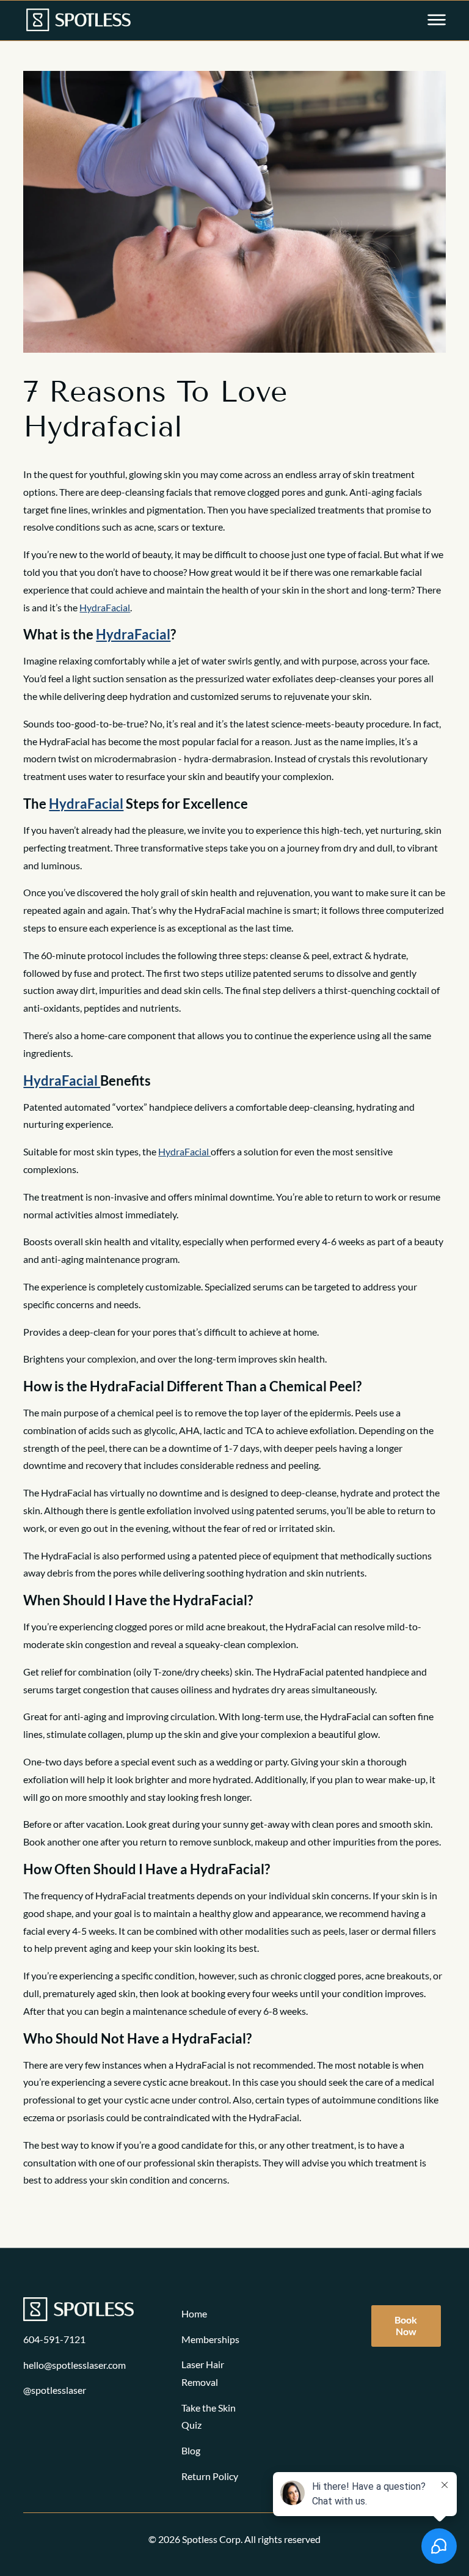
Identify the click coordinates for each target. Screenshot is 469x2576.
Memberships (210, 2339)
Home (194, 2313)
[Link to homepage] (78, 21)
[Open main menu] (437, 21)
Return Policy (210, 2476)
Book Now (406, 2325)
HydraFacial (105, 607)
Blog (191, 2450)
